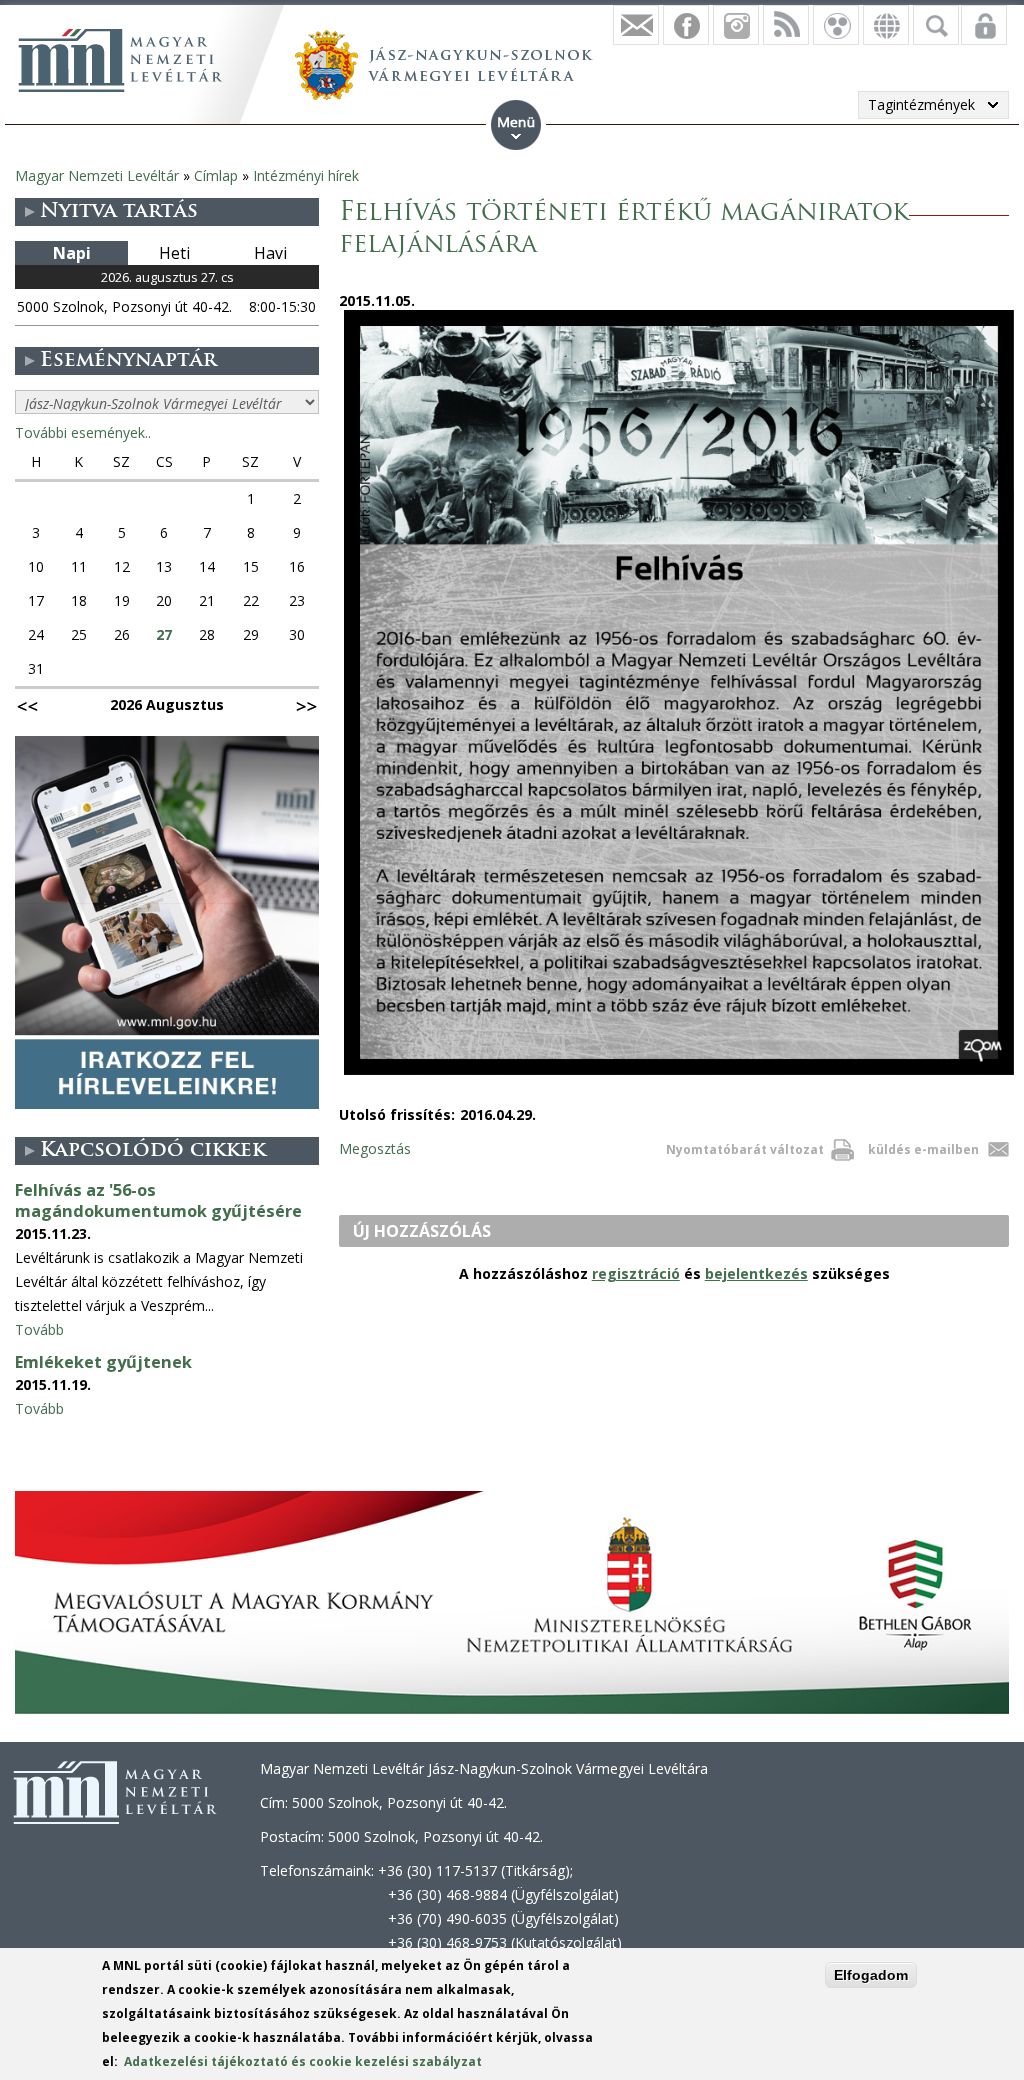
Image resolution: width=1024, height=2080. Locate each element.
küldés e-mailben (923, 1149)
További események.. (83, 432)
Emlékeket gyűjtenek (103, 1362)
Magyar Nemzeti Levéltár (97, 175)
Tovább (39, 1329)
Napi (72, 253)
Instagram (736, 25)
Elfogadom (871, 1975)
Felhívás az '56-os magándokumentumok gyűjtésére (158, 1200)
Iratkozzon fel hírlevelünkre (636, 25)
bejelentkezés (756, 1273)
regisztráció (636, 1273)
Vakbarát (836, 25)
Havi (270, 253)
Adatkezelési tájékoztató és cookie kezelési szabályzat (303, 2061)
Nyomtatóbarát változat (745, 1149)
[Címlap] (120, 60)
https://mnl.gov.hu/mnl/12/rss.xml (786, 25)
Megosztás (375, 1148)
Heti (174, 253)
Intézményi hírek (306, 175)
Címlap (216, 175)
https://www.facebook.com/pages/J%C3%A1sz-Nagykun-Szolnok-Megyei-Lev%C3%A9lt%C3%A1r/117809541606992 (686, 25)
